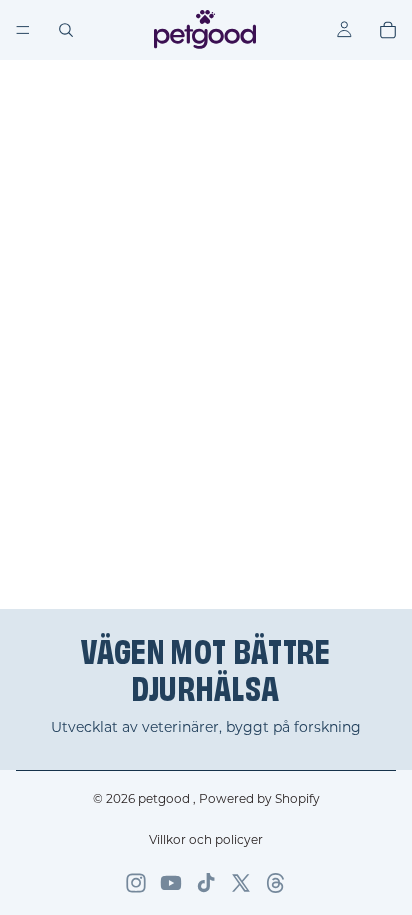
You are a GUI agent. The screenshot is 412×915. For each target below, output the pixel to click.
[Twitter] (241, 883)
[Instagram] (136, 883)
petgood (165, 798)
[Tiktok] (206, 883)
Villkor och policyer (206, 839)
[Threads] (276, 883)
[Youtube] (171, 883)
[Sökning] (66, 30)
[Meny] (23, 30)
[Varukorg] (388, 30)
